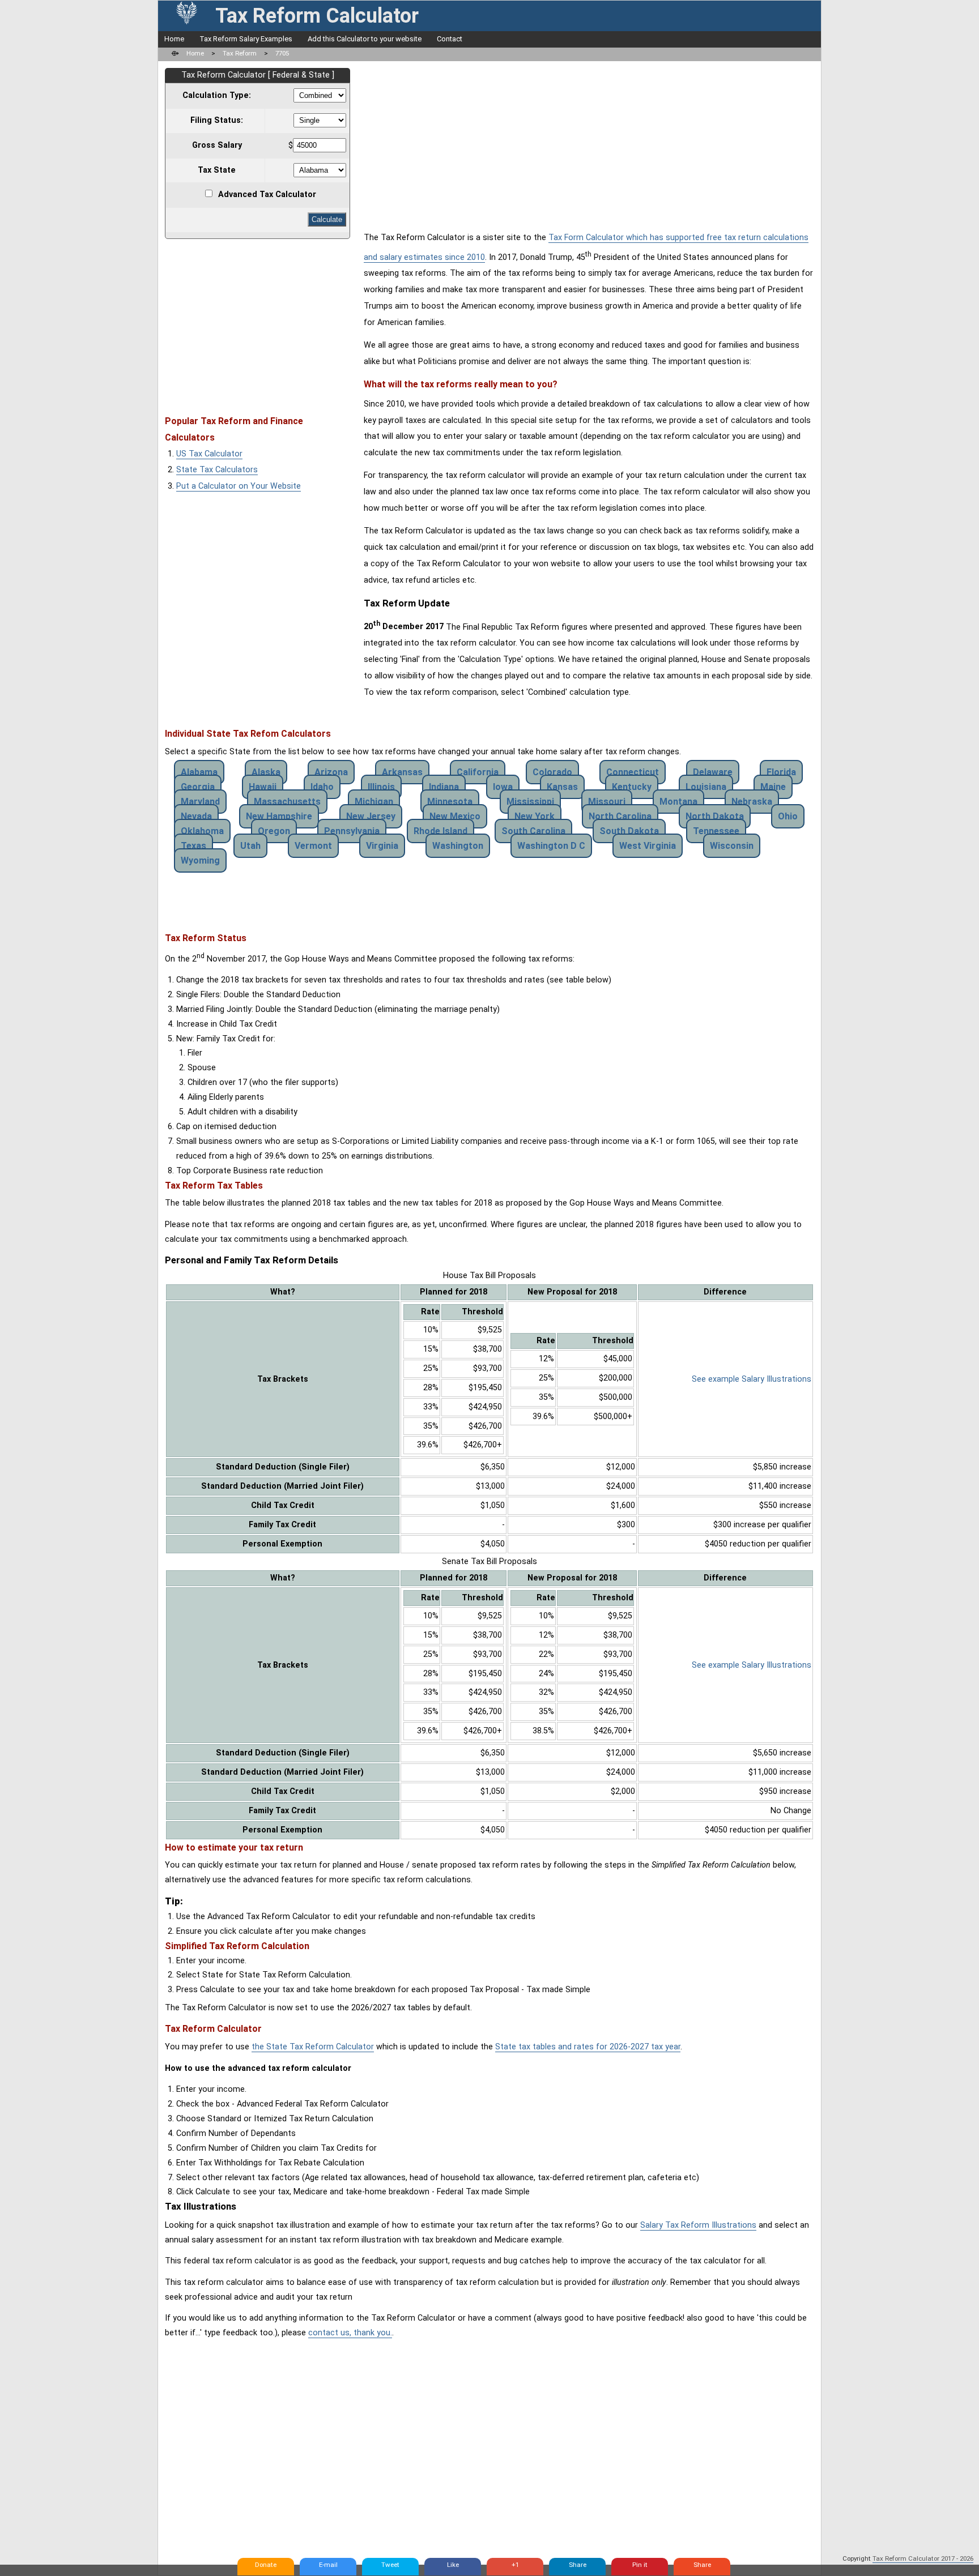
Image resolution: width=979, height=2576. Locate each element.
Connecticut (633, 772)
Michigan (374, 802)
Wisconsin (732, 846)
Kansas (562, 787)
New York (535, 816)
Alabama (199, 772)
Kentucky (632, 787)
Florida (781, 772)
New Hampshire (279, 816)
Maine (773, 787)
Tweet (390, 2565)
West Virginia (648, 846)
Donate (266, 2565)
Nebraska (752, 802)
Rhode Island (440, 831)
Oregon (274, 831)
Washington (458, 846)
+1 (515, 2565)
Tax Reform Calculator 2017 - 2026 (923, 2558)
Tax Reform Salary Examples (246, 39)
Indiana (444, 787)
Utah (250, 846)
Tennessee (716, 831)
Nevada (196, 816)
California (478, 772)
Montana (678, 802)
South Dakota (629, 831)
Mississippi (530, 802)
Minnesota (450, 802)
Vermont (313, 846)
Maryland (200, 802)
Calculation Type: (217, 95)
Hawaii (263, 787)
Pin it (640, 2565)
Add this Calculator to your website (365, 39)
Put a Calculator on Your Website (239, 486)
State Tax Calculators (217, 470)
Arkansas (402, 772)
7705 (282, 53)
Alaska (266, 772)
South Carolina (533, 831)
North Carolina (620, 816)
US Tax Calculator (209, 454)
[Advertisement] (260, 322)
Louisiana (706, 787)
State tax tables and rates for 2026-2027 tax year (588, 2047)
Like (453, 2565)
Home (174, 39)
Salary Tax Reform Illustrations (698, 2225)
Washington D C (551, 846)
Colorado (552, 772)
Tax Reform (240, 53)
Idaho (322, 787)
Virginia (382, 846)
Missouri (607, 802)
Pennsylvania (352, 831)
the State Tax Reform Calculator (313, 2047)
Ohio (788, 816)
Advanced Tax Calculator (267, 195)
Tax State (217, 170)
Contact (450, 39)
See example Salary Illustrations (752, 1379)
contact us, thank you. (350, 2333)
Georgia (198, 787)
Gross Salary (217, 145)
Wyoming (200, 860)
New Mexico (455, 816)
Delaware (713, 772)
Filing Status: (217, 120)
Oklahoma (202, 831)
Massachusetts (287, 802)
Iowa (503, 787)
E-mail (328, 2565)
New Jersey (371, 816)
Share (578, 2565)
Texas (193, 846)
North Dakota (715, 816)
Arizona (331, 772)
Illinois (381, 787)
